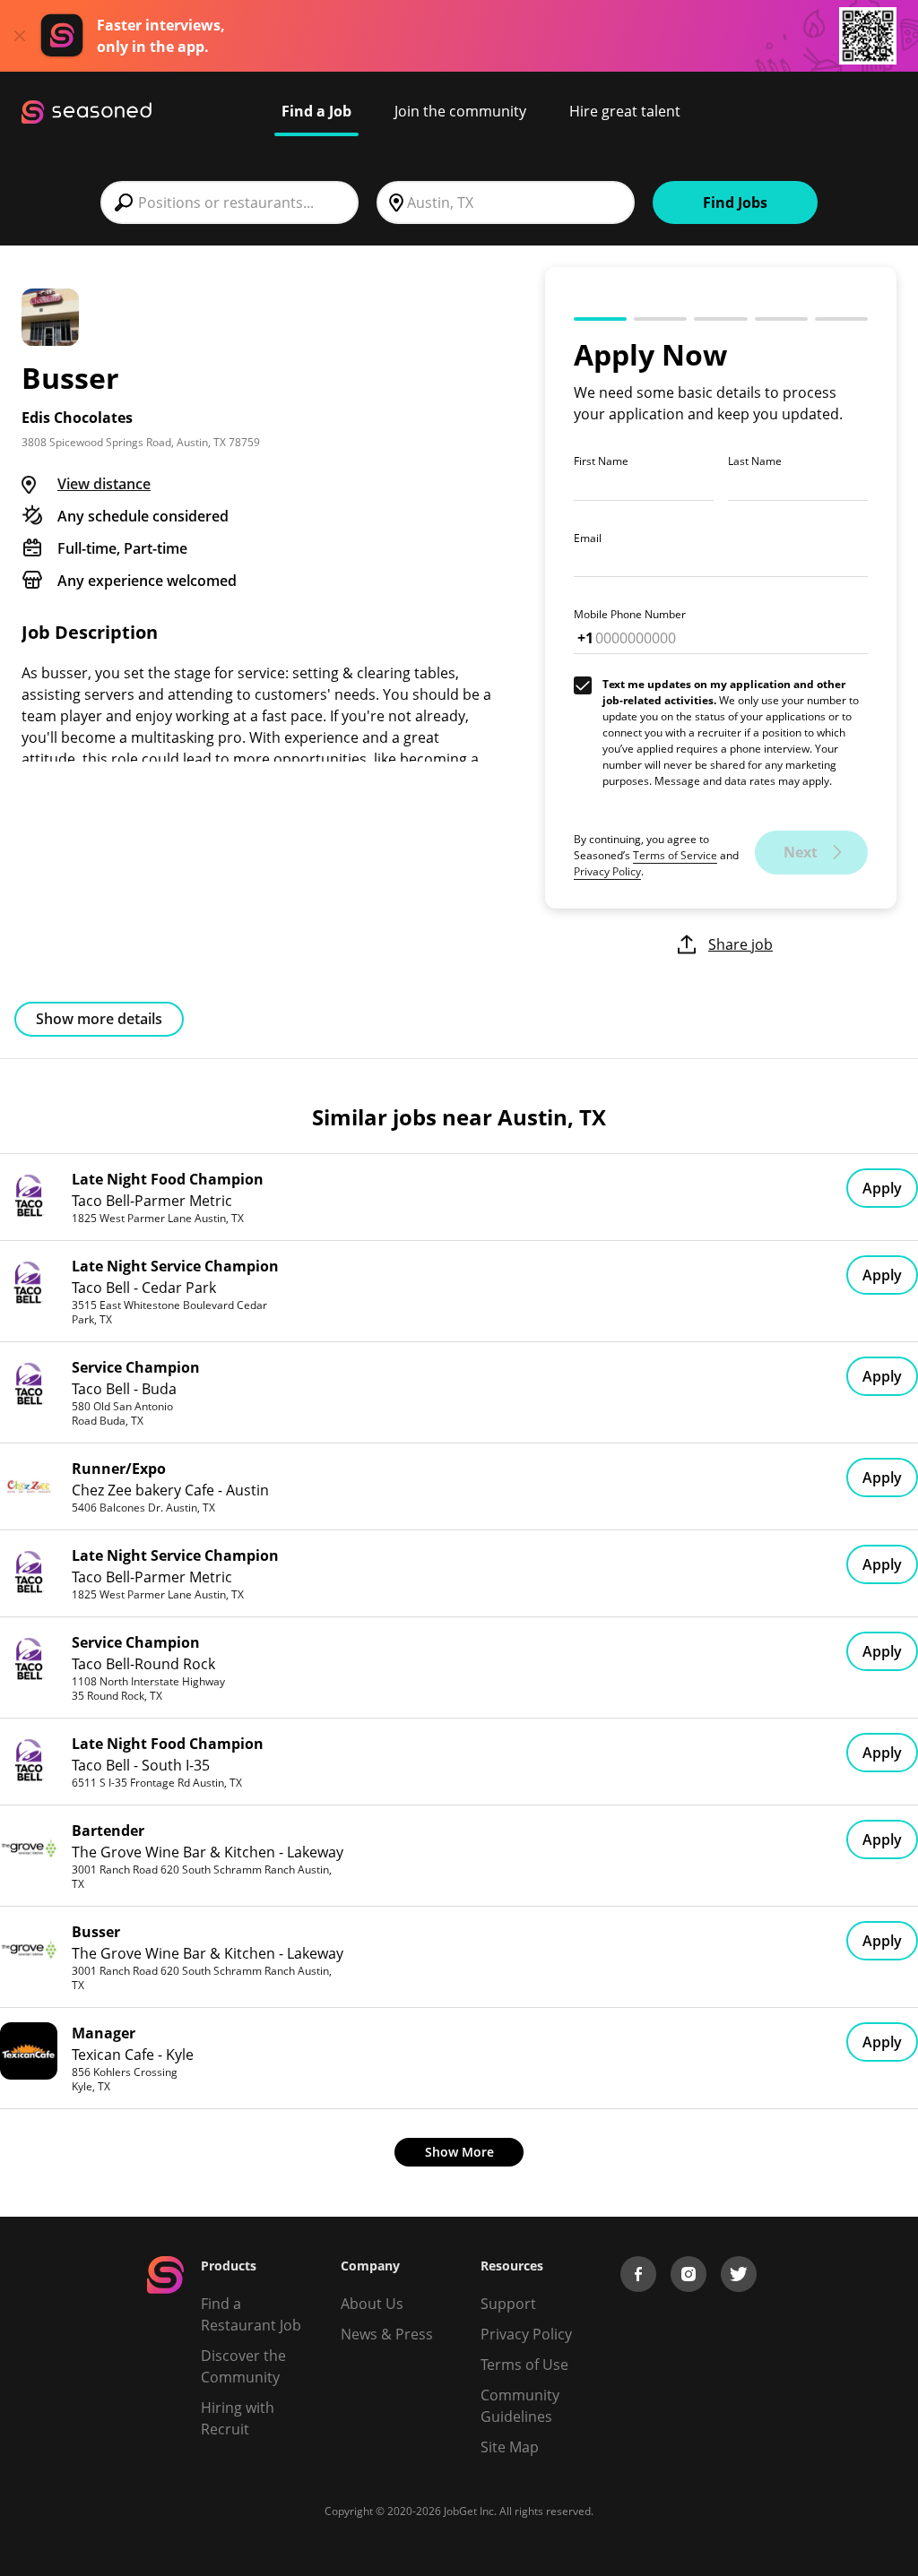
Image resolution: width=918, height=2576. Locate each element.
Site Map (510, 2447)
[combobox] (229, 202)
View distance (104, 484)
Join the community (460, 111)
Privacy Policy (607, 871)
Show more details (99, 1019)
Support (508, 2304)
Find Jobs (735, 202)
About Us (372, 2304)
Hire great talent (625, 111)
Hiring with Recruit (238, 2418)
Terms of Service (675, 855)
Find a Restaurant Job (251, 2314)
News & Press (387, 2334)
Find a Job (316, 111)
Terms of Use (524, 2365)
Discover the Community (243, 2366)
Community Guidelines (520, 2406)
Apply (882, 1188)
